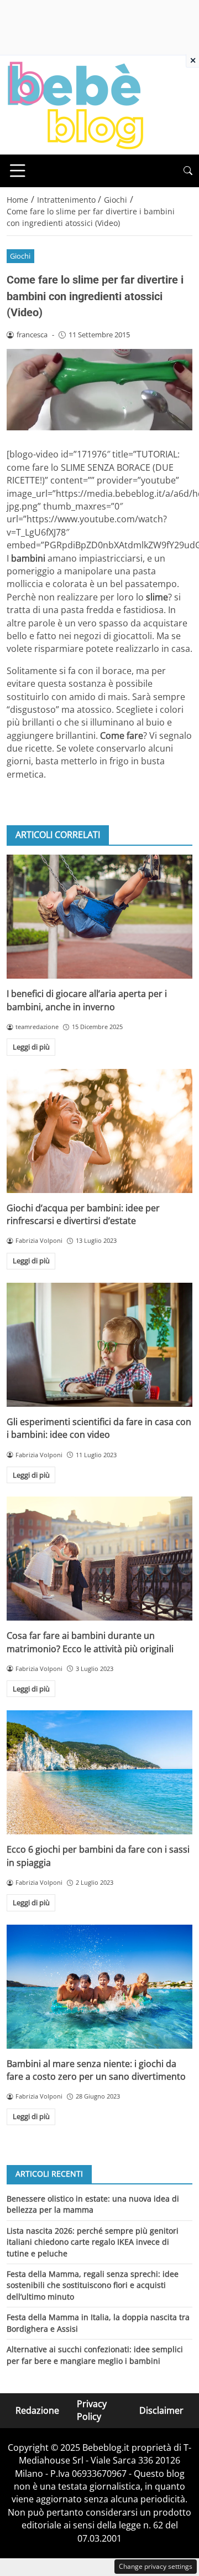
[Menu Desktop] (18, 171)
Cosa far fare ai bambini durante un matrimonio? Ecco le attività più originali (90, 1642)
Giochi (20, 256)
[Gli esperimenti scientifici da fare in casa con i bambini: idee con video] (99, 1345)
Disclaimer (161, 2410)
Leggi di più (31, 1047)
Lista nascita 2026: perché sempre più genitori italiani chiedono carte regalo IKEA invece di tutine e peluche (93, 2242)
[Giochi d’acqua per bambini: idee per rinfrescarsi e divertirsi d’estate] (99, 1131)
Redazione (37, 2410)
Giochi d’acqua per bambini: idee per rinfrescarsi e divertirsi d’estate (83, 1214)
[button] (188, 171)
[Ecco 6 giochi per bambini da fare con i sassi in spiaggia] (99, 1772)
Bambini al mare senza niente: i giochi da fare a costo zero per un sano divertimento (96, 2070)
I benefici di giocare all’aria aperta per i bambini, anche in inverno (87, 1000)
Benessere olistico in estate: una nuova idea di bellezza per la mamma (93, 2204)
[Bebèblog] (75, 104)
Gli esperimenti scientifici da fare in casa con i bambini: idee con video (99, 1428)
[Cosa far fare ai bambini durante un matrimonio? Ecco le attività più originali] (99, 1559)
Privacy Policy (92, 2410)
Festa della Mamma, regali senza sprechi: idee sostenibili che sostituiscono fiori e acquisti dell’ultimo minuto (93, 2285)
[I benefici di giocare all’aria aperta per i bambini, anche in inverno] (99, 917)
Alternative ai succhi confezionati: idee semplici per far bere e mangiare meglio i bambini (95, 2355)
